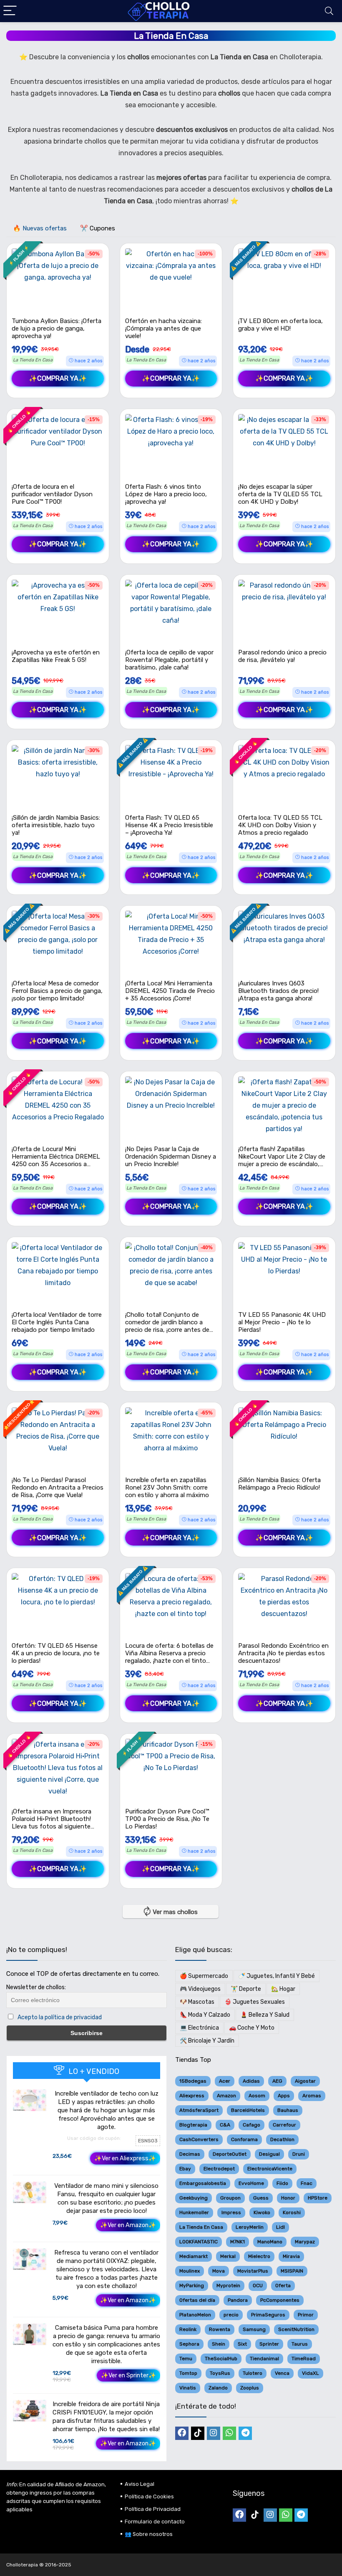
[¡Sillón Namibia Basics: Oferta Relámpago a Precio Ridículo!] (284, 1439)
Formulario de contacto (155, 2522)
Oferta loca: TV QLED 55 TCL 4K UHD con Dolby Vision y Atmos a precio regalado (280, 825)
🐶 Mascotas (197, 2002)
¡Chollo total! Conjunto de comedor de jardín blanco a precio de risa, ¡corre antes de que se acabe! (167, 1326)
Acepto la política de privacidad (60, 2017)
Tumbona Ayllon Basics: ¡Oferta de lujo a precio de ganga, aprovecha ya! (57, 328)
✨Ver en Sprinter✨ (128, 2375)
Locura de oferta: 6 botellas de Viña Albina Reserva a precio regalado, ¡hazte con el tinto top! (169, 1657)
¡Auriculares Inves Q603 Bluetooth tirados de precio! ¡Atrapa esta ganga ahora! (278, 991)
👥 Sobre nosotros (149, 2534)
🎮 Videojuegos (200, 1989)
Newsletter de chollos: (36, 1987)
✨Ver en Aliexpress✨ (125, 2158)
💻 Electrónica (199, 2028)
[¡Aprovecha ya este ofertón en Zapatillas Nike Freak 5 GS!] (58, 611)
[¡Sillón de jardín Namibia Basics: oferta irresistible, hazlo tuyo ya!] (58, 776)
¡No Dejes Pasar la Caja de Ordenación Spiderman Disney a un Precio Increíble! (171, 1157)
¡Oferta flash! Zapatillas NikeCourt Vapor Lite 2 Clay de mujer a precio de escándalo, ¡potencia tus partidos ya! (282, 1160)
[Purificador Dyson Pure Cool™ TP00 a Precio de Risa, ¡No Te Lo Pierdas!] (171, 1770)
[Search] (329, 11)
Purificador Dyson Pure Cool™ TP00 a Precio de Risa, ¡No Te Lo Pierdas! (167, 1819)
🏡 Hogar (283, 1989)
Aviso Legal (140, 2484)
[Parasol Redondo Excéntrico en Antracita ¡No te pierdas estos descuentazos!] (284, 1604)
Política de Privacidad (153, 2509)
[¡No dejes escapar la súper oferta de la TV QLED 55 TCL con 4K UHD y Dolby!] (284, 445)
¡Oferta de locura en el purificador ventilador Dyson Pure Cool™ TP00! (52, 494)
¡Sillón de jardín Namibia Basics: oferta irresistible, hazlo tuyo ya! (56, 825)
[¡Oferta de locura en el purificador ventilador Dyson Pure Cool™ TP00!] (58, 445)
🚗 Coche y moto (252, 2028)
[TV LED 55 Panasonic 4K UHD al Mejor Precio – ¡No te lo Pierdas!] (284, 1273)
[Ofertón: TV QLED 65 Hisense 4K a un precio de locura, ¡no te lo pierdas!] (58, 1604)
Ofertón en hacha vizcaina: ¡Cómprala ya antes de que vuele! (163, 328)
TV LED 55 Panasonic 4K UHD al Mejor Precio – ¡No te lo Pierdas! (282, 1322)
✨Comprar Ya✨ (58, 378)
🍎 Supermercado (204, 1976)
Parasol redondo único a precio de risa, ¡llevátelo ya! (282, 656)
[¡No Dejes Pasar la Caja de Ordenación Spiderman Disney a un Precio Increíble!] (171, 1108)
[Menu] (10, 11)
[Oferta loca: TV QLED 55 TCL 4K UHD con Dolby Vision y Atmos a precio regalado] (284, 776)
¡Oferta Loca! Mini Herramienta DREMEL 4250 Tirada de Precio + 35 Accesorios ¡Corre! (170, 991)
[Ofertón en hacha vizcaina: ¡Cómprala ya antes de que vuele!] (171, 280)
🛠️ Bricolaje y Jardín (207, 2041)
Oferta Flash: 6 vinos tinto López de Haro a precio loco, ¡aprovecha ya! (166, 494)
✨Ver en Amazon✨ (128, 2225)
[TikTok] (198, 2433)
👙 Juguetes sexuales (255, 2002)
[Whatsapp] (229, 2433)
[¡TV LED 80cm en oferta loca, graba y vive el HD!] (284, 280)
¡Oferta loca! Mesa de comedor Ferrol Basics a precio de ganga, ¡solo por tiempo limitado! (57, 991)
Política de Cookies (149, 2496)
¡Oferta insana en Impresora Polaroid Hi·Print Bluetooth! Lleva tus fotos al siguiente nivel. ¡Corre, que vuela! (52, 1823)
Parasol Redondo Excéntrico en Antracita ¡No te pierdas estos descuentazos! (283, 1653)
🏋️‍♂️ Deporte (246, 1989)
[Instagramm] (214, 2433)
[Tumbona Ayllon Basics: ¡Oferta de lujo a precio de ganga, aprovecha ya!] (58, 280)
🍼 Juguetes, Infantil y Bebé (277, 1976)
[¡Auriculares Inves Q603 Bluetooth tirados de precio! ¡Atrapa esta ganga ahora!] (284, 942)
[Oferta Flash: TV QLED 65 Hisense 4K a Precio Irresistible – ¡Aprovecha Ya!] (171, 776)
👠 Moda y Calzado (205, 2015)
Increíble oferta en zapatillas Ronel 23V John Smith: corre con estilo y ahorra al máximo (167, 1488)
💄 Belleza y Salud (265, 2015)
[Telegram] (245, 2433)
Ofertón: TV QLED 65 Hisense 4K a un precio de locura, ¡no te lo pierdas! (56, 1653)
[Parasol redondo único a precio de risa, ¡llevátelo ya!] (284, 611)
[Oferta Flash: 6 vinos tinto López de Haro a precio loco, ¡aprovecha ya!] (171, 445)
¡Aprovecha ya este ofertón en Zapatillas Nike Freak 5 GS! (56, 656)
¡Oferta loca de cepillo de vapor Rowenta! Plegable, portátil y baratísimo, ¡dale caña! (169, 660)
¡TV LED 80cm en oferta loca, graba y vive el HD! (280, 325)
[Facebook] (182, 2433)
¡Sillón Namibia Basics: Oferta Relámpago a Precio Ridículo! (279, 1484)
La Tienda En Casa (33, 360)
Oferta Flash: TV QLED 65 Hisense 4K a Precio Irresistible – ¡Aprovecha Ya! (169, 825)
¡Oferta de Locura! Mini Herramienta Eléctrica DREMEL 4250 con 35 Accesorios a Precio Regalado (56, 1160)
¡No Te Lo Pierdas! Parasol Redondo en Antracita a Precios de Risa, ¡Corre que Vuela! (58, 1488)
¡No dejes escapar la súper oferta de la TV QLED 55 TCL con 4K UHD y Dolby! (280, 494)
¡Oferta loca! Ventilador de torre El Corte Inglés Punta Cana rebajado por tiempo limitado (57, 1322)
